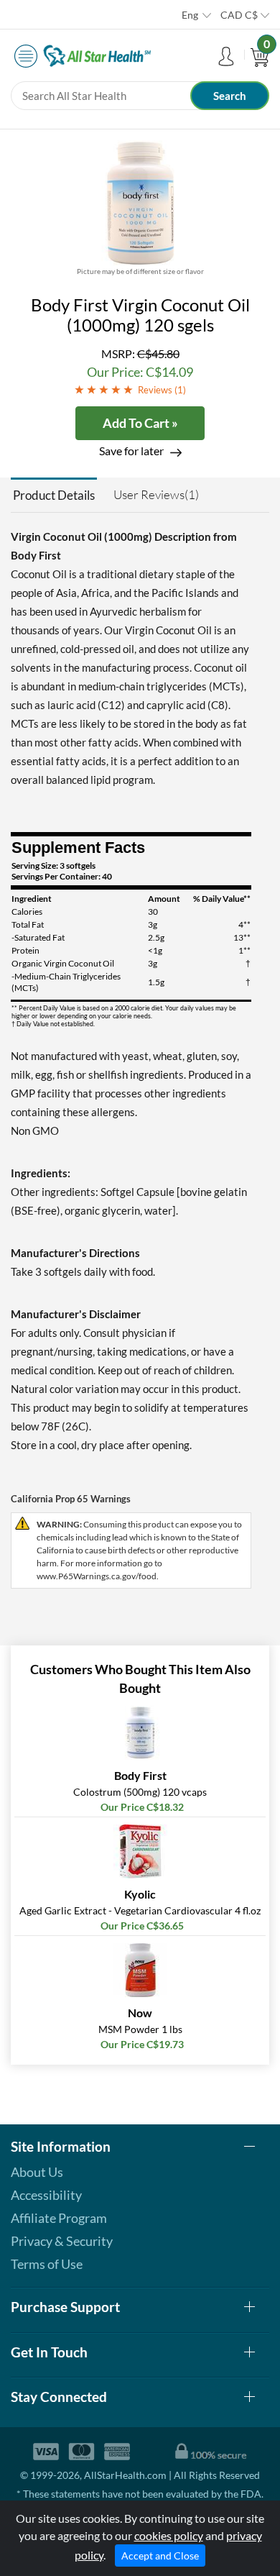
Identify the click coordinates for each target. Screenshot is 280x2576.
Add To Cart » (140, 423)
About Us (37, 2172)
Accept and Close (160, 2556)
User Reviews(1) (156, 494)
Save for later (131, 451)
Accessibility (46, 2195)
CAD (239, 15)
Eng (190, 15)
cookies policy (169, 2535)
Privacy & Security (62, 2241)
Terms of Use (47, 2264)
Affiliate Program (59, 2218)
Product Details (54, 495)
